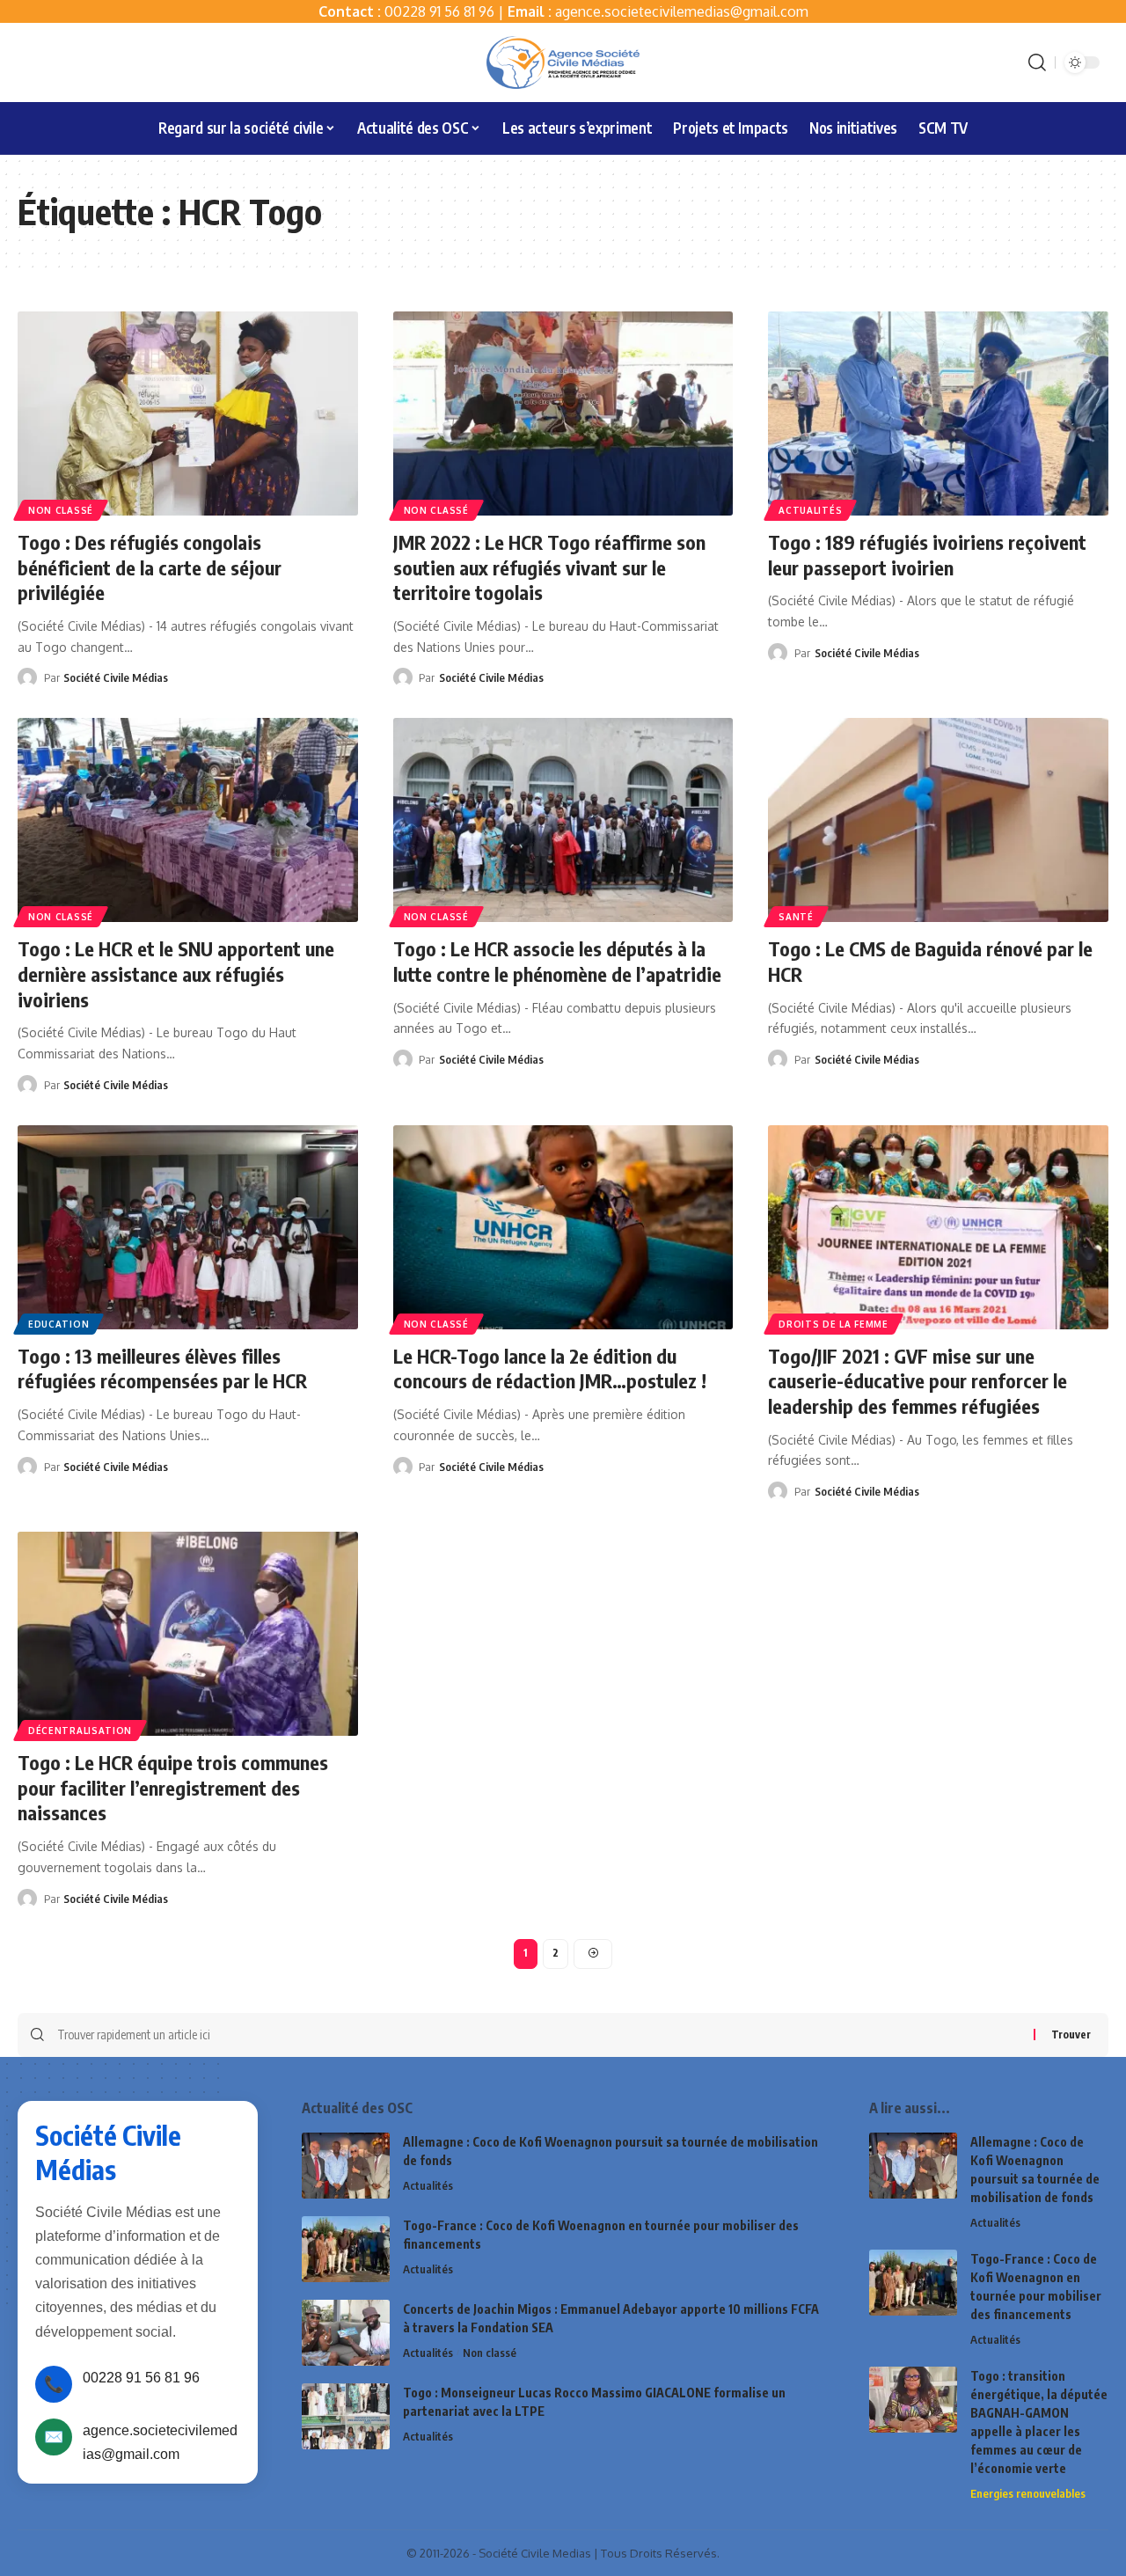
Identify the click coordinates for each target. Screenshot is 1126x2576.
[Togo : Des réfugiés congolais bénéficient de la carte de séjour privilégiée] (188, 413)
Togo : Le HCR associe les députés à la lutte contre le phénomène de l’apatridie (557, 961)
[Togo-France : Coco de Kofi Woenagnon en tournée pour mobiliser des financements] (346, 2249)
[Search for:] (539, 2035)
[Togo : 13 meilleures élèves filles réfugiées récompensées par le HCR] (188, 1227)
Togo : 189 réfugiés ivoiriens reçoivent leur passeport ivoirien (927, 555)
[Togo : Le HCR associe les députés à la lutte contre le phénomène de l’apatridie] (563, 820)
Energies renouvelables (1028, 2493)
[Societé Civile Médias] (563, 62)
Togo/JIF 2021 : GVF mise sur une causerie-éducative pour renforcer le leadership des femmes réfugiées (918, 1381)
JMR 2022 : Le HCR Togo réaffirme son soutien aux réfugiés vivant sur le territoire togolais (549, 567)
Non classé (61, 510)
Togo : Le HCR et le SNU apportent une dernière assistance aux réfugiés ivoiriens (176, 973)
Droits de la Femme (834, 1324)
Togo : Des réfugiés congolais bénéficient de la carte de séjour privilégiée (150, 567)
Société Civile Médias (116, 677)
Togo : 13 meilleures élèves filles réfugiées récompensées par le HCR (162, 1368)
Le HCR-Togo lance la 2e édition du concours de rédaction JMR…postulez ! (550, 1368)
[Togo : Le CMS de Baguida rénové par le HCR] (938, 820)
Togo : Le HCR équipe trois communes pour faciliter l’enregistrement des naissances (173, 1787)
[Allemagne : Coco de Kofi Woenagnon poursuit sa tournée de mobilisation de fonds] (346, 2166)
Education (58, 1324)
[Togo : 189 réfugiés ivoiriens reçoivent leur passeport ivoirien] (938, 413)
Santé (796, 917)
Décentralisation (80, 1731)
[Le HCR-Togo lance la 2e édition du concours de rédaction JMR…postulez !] (563, 1227)
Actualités (810, 510)
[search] (1037, 62)
